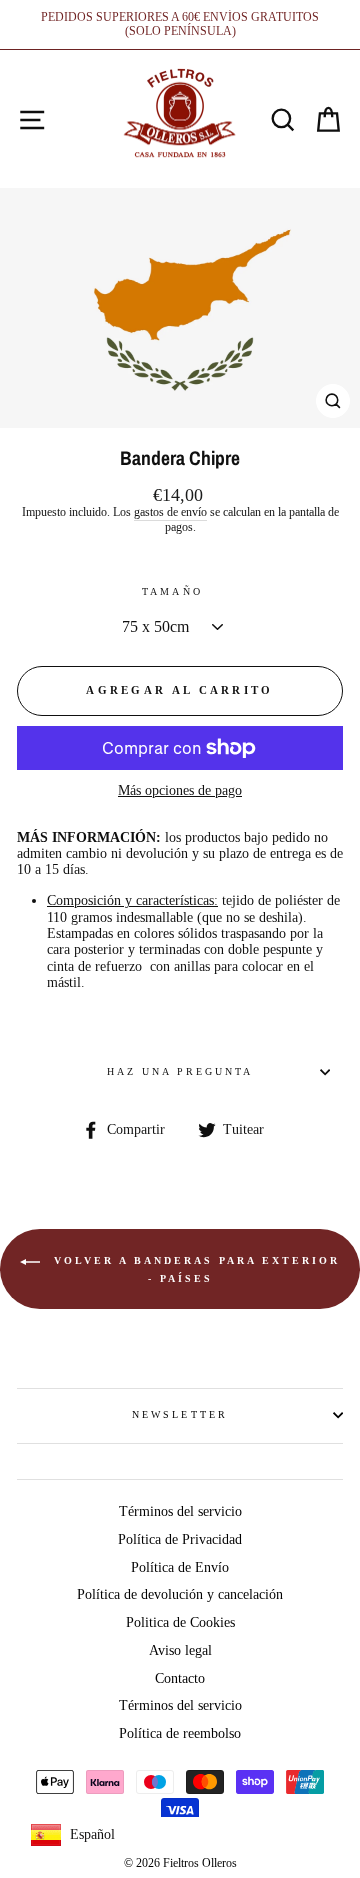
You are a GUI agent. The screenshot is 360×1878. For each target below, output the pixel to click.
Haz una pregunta (180, 1071)
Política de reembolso (180, 1733)
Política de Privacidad (180, 1539)
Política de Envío (180, 1567)
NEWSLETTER (180, 1414)
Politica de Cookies (180, 1622)
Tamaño (172, 591)
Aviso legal (180, 1650)
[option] (180, 24)
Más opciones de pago (180, 790)
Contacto (180, 1678)
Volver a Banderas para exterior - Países (194, 1269)
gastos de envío (170, 512)
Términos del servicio (180, 1511)
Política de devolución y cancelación (180, 1594)
